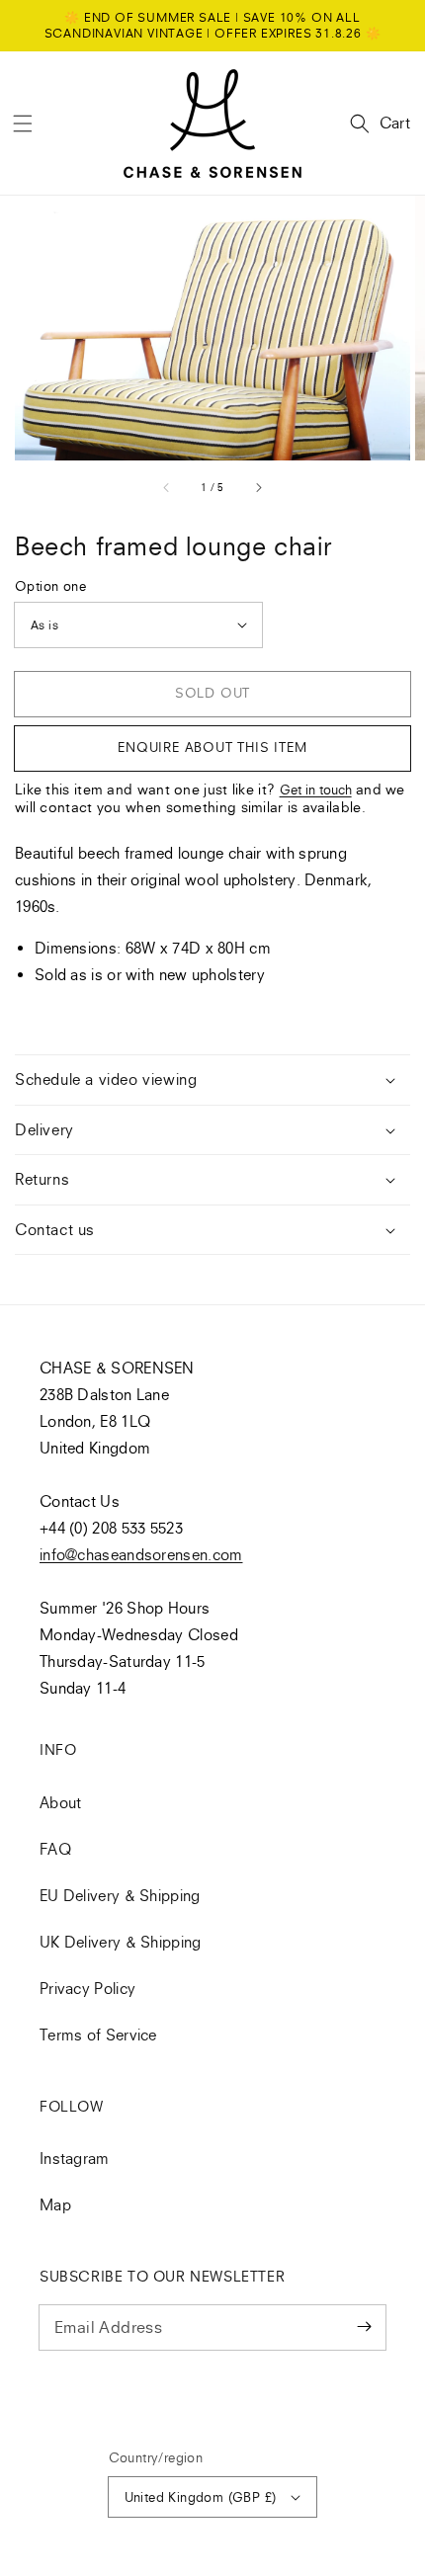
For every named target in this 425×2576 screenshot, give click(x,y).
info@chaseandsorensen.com (141, 1554)
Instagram (75, 2158)
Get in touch (316, 789)
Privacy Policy (87, 1988)
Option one (50, 586)
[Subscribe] (364, 2327)
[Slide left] (167, 487)
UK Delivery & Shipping (121, 1942)
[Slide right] (258, 487)
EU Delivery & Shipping (120, 1895)
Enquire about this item (212, 747)
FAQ (55, 1849)
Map (55, 2204)
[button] (23, 124)
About (61, 1802)
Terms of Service (98, 2035)
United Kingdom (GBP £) (201, 2497)
